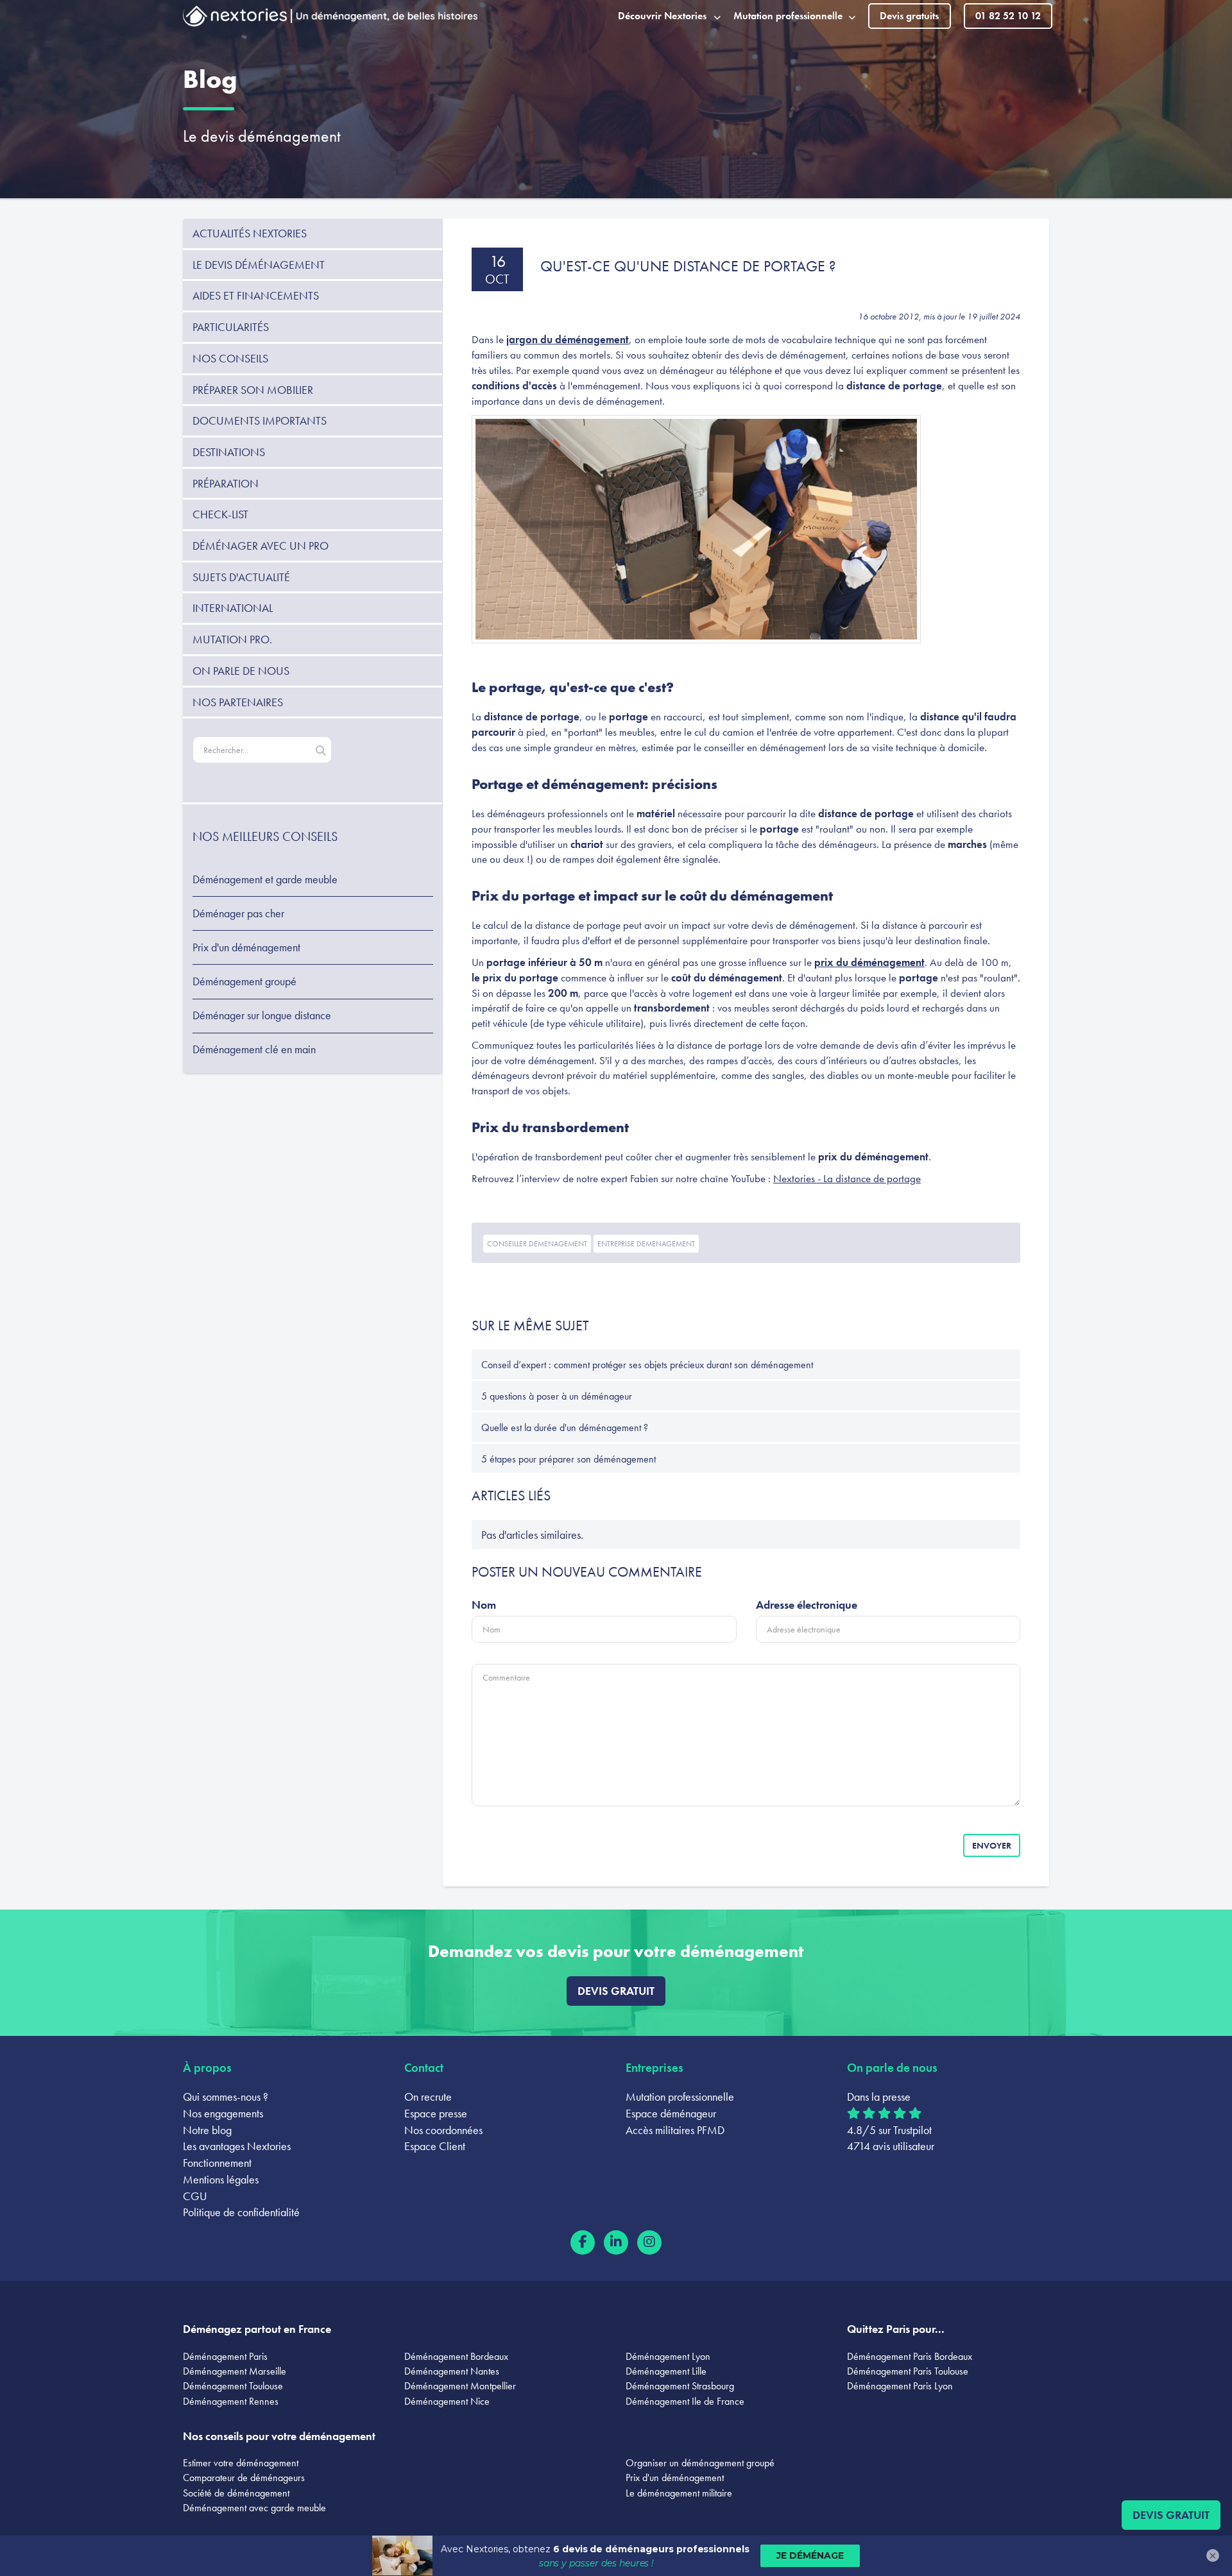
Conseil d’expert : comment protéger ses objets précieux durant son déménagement (647, 1365)
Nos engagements (223, 2113)
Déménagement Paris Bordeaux (910, 2356)
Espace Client (435, 2146)
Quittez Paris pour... (896, 2329)
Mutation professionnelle (680, 2097)
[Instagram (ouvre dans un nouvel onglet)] (649, 2242)
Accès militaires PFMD (675, 2130)
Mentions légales (221, 2179)
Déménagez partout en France (257, 2329)
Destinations (229, 452)
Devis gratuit (616, 1991)
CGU (195, 2196)
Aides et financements (256, 295)
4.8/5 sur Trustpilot (889, 2130)
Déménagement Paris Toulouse (908, 2371)
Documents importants (260, 420)
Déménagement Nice (447, 2401)
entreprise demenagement (646, 1244)
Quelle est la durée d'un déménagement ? (565, 1428)
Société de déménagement (236, 2493)
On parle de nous (241, 671)
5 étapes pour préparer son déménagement (569, 1459)
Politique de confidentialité (241, 2212)
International (233, 608)
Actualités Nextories (250, 233)
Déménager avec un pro (261, 546)
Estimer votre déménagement (241, 2463)
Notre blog (207, 2130)
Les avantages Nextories (237, 2146)
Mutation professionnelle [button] (788, 16)
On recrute (428, 2097)
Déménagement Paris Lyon (900, 2386)
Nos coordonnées (443, 2130)
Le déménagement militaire (679, 2493)
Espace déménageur (671, 2113)
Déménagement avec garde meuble (254, 2508)
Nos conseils (230, 358)
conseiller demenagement (537, 1244)
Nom (484, 1605)
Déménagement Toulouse (233, 2386)
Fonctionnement (217, 2163)
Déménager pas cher (238, 913)
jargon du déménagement (568, 339)
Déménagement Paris (225, 2356)
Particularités (231, 327)
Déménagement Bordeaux (456, 2356)
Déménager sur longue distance (262, 1015)
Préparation (226, 483)
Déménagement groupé (244, 981)
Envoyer (992, 1845)
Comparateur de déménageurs (244, 2478)
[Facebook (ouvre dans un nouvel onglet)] (583, 2242)
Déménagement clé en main (254, 1049)
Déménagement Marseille (235, 2371)
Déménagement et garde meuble (265, 879)
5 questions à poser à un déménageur (557, 1396)
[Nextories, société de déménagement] (235, 19)
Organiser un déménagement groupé (700, 2463)
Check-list (220, 514)
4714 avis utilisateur (891, 2146)
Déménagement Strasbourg (680, 2386)
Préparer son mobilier (253, 390)
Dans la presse (879, 2097)
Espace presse (436, 2113)
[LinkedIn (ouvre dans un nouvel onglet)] (616, 2242)
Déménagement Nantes (452, 2371)
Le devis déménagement (262, 136)
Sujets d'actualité (241, 577)
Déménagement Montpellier (460, 2386)
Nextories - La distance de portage (847, 1178)
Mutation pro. (232, 639)
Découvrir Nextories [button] (662, 16)
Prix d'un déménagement (246, 947)
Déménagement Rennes (231, 2401)
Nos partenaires (238, 702)
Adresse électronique (807, 1605)
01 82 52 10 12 (1008, 16)
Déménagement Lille (666, 2371)
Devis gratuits (909, 16)
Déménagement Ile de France (685, 2401)
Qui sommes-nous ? (226, 2097)
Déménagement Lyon (668, 2356)
